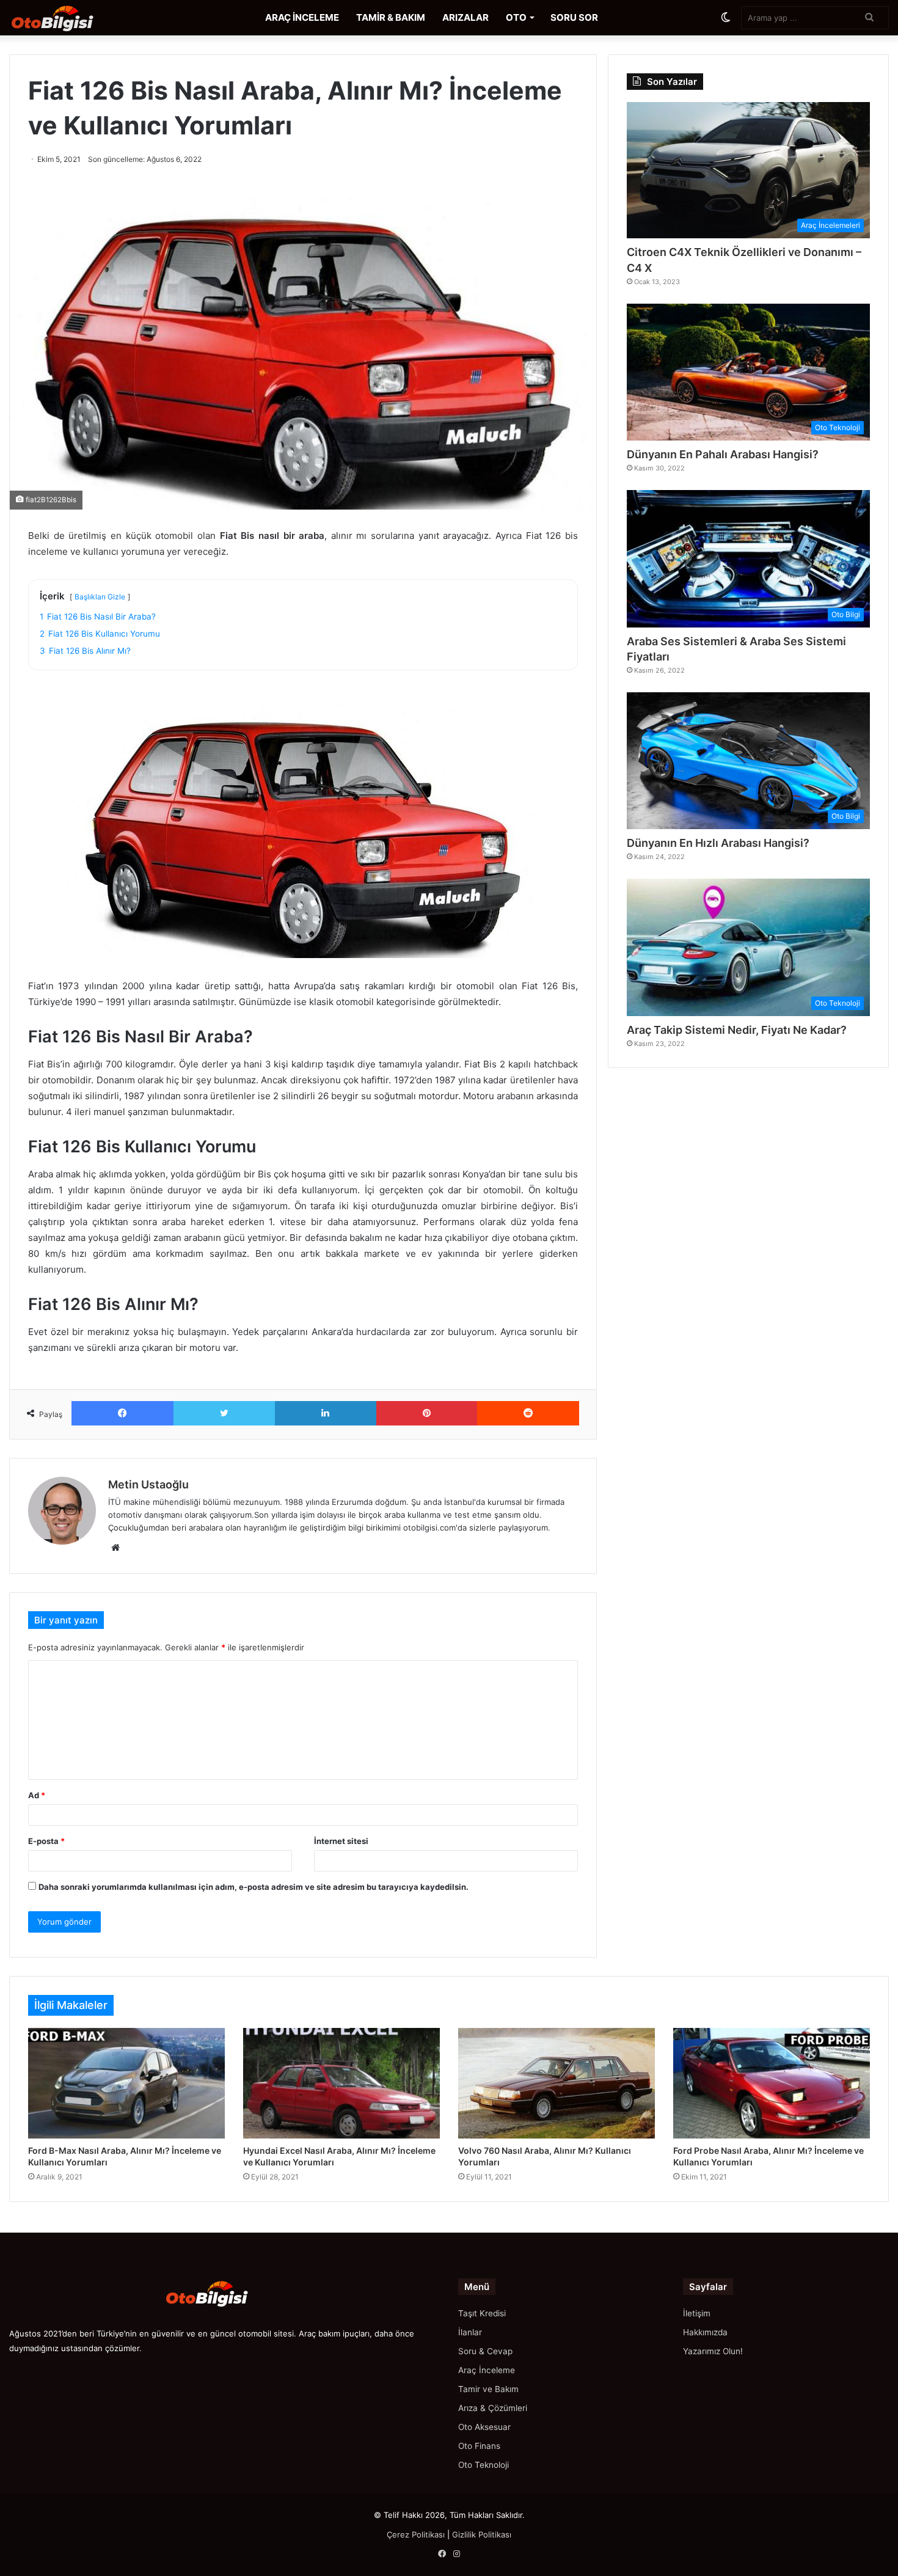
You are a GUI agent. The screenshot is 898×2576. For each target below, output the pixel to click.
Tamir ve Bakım (488, 2389)
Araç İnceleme (487, 2370)
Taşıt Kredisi (482, 2313)
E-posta (46, 1841)
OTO (516, 17)
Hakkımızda (705, 2332)
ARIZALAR (465, 17)
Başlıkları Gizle (100, 597)
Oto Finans (479, 2446)
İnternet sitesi (341, 1841)
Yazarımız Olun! (713, 2351)
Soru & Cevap (485, 2351)
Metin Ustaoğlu (148, 1484)
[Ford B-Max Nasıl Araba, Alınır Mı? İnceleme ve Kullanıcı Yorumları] (126, 2084)
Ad (37, 1795)
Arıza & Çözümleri (493, 2408)
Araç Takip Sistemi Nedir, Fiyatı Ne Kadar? (737, 1030)
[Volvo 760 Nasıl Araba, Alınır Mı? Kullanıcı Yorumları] (557, 2084)
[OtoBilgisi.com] (70, 18)
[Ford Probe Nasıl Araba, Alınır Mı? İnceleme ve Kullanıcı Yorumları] (772, 2084)
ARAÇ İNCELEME (302, 17)
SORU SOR (574, 17)
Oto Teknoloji (484, 2465)
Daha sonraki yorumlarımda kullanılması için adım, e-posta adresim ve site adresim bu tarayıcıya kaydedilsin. (254, 1887)
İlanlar (470, 2332)
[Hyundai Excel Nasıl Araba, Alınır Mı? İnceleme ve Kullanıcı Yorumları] (341, 2084)
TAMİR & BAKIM (391, 17)
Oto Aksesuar (484, 2427)
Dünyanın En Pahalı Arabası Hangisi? (723, 454)
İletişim (697, 2313)
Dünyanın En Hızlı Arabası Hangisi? (718, 843)
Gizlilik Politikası (482, 2534)
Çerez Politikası (416, 2534)
